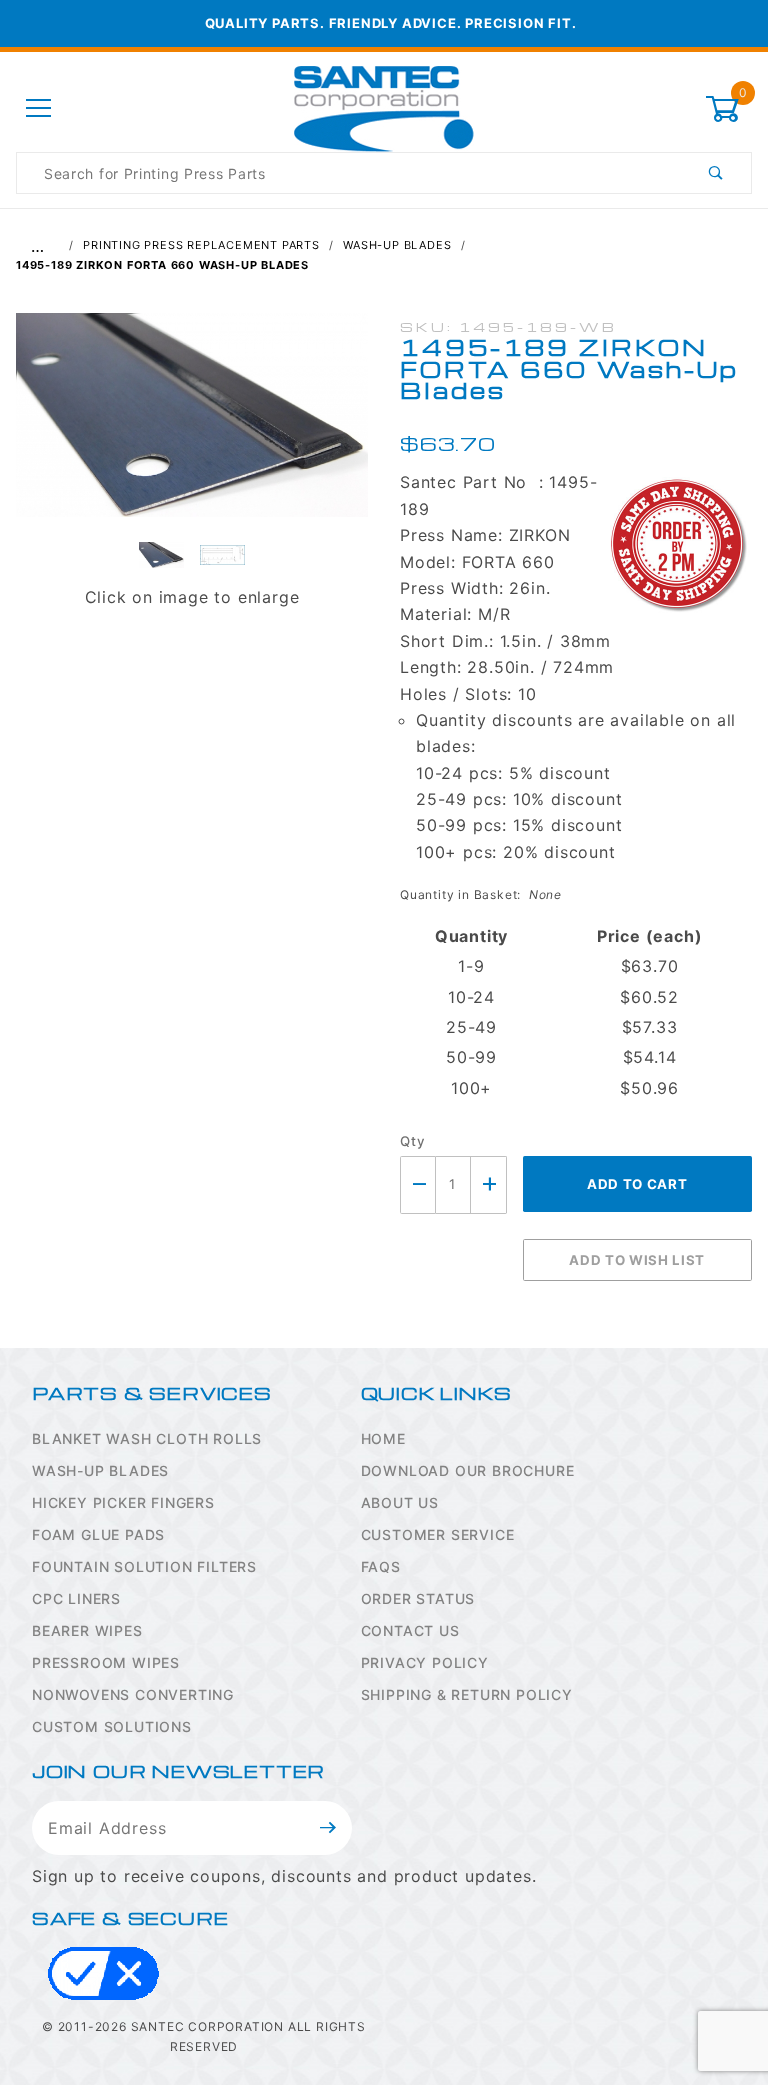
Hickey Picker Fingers (123, 1502)
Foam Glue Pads (98, 1534)
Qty (412, 1141)
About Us (400, 1502)
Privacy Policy (425, 1662)
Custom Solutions (112, 1726)
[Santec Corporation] (384, 107)
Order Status (418, 1598)
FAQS (381, 1566)
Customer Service (438, 1534)
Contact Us (410, 1630)
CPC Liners (76, 1598)
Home (383, 1438)
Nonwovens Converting (133, 1694)
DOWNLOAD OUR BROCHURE (468, 1470)
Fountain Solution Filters (144, 1566)
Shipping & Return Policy (467, 1694)
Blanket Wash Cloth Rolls (147, 1438)
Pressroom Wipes (106, 1662)
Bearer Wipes (87, 1630)
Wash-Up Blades (100, 1470)
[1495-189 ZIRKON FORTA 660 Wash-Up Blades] (192, 425)
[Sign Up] (328, 1828)
